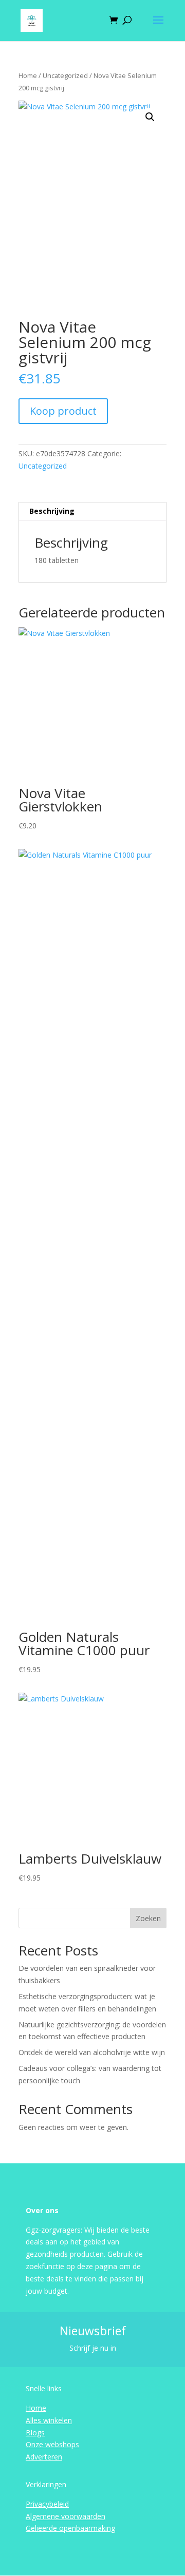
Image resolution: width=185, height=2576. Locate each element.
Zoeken (148, 1918)
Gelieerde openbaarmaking (70, 2528)
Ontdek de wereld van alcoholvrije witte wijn (92, 2052)
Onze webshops (52, 2444)
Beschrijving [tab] (52, 511)
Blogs (35, 2433)
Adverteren (44, 2457)
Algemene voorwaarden (66, 2516)
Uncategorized (65, 75)
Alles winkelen (49, 2420)
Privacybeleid (47, 2504)
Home (28, 75)
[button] (150, 117)
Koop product (63, 411)
